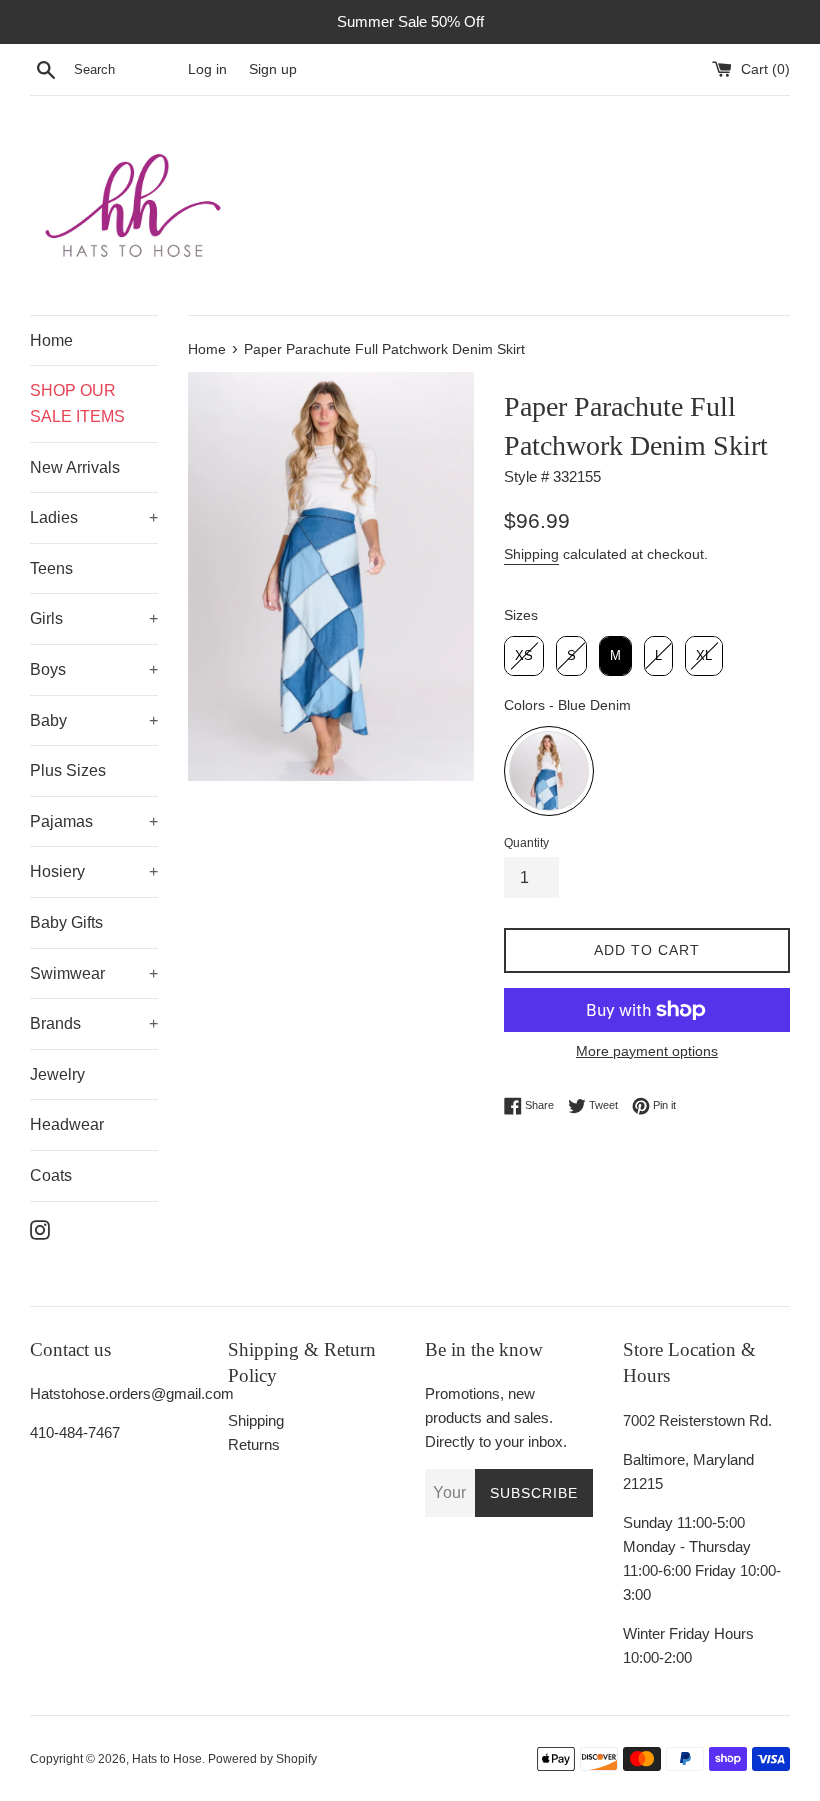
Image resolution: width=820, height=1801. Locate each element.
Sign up (273, 69)
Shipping (531, 554)
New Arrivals (75, 467)
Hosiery (57, 871)
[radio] (524, 656)
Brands (55, 1023)
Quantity (526, 843)
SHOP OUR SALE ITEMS (77, 403)
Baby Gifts (66, 922)
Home (51, 340)
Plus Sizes (68, 770)
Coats (51, 1175)
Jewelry (57, 1074)
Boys (48, 669)
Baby (48, 720)
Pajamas (61, 821)
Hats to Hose (167, 1759)
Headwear (67, 1124)
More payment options (647, 1051)
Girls (46, 618)
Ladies (54, 517)
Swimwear (67, 973)
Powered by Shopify (262, 1759)
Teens (51, 568)
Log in (207, 69)
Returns (254, 1444)
